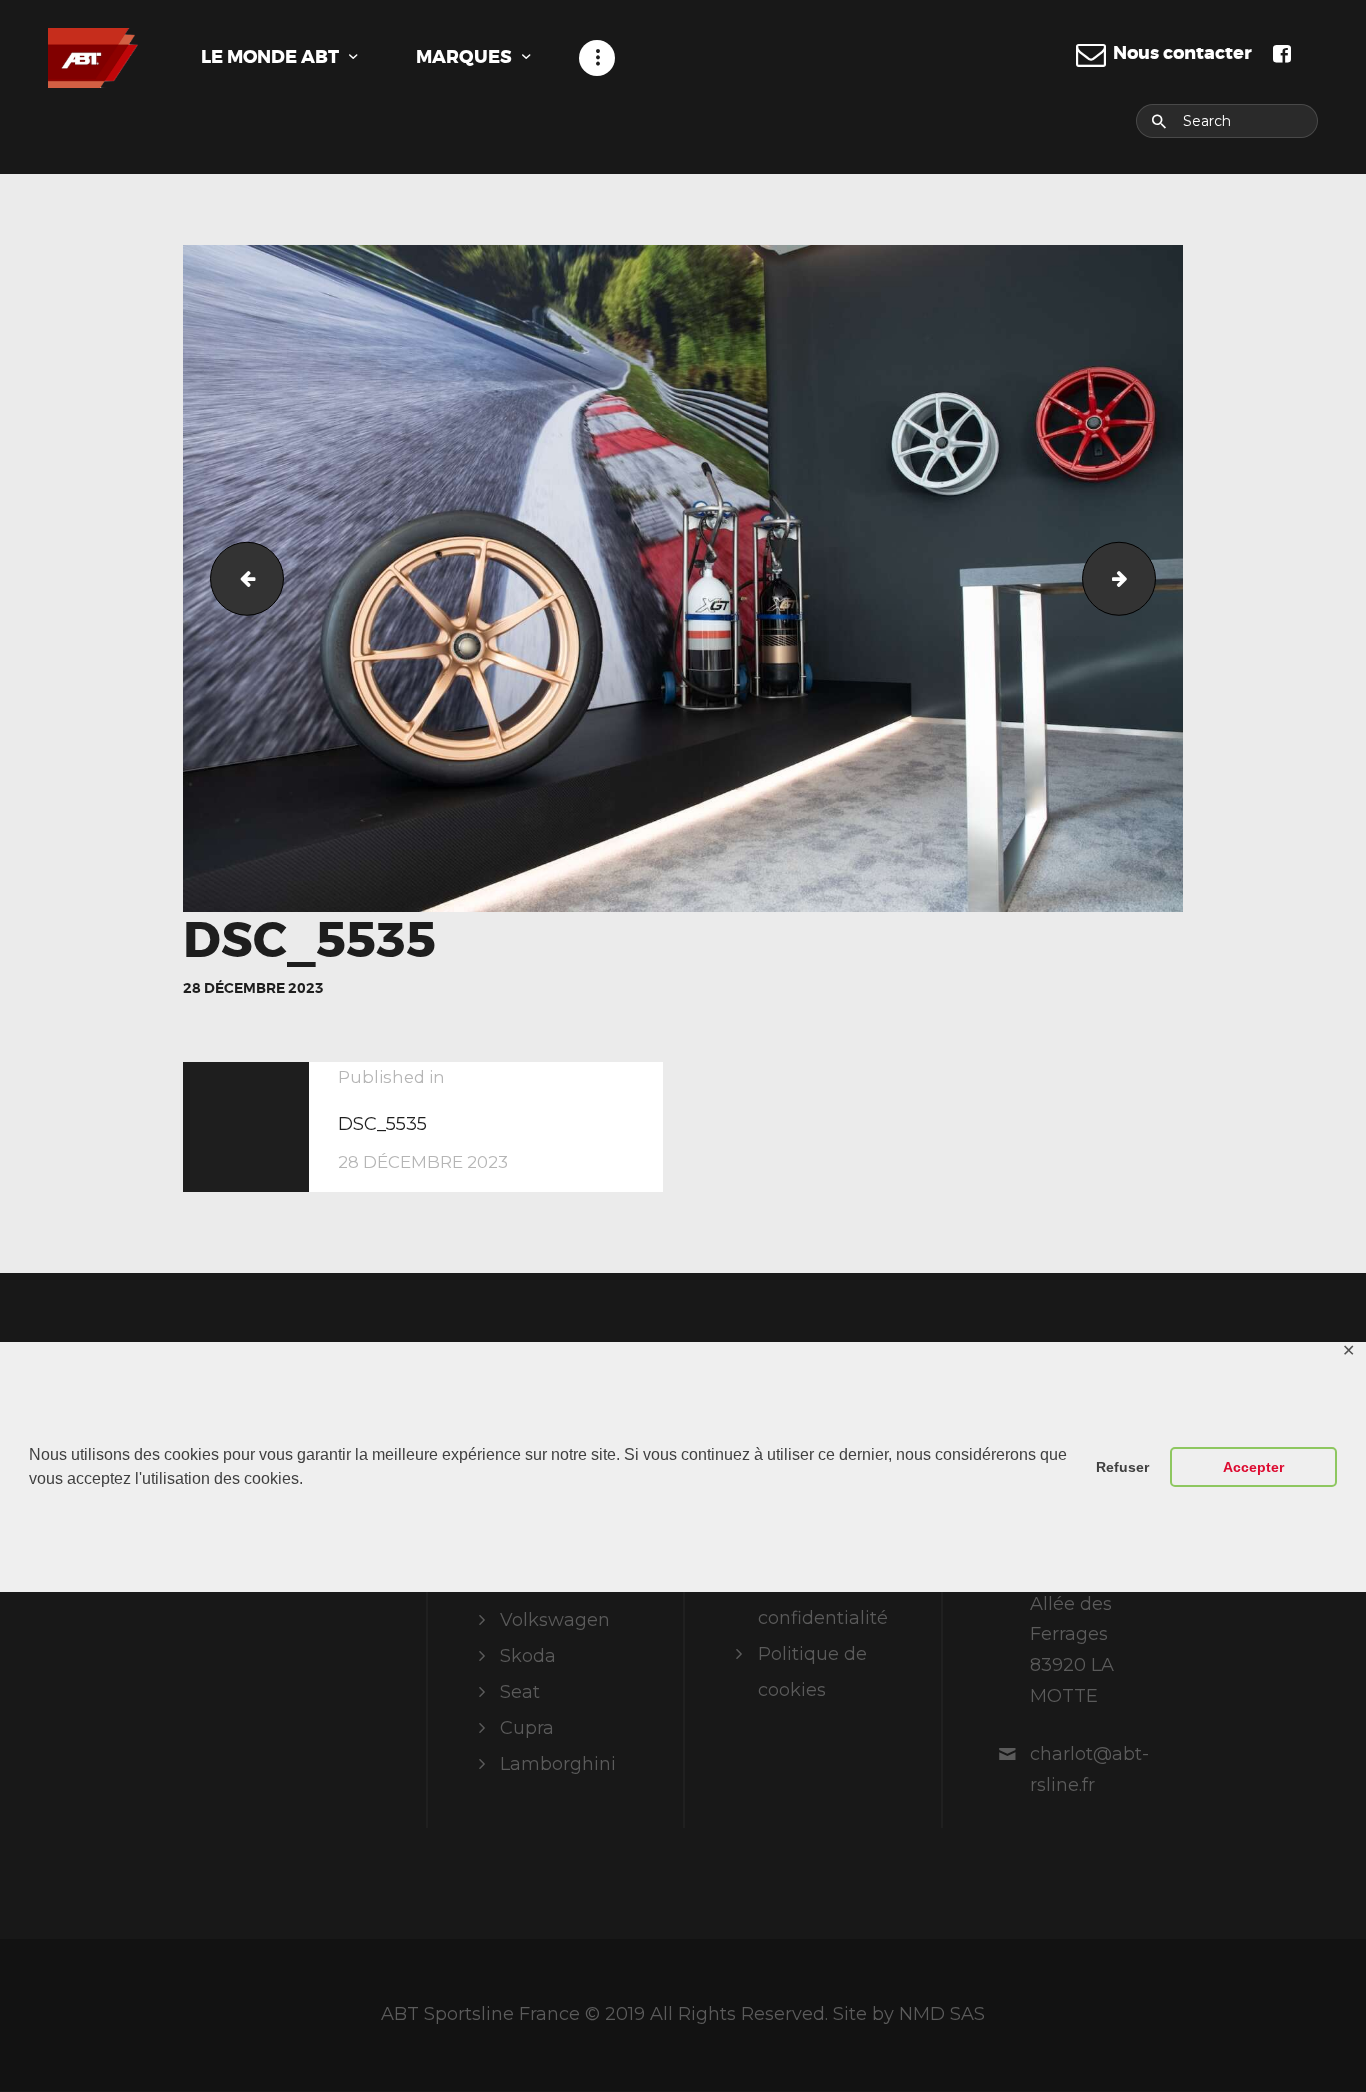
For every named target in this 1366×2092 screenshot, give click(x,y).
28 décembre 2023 (253, 988)
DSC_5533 (238, 578)
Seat (520, 1692)
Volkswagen (555, 1620)
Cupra (527, 1728)
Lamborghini (558, 1764)
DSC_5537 (1146, 578)
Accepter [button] (1253, 1467)
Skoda (528, 1656)
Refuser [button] (1122, 1467)
